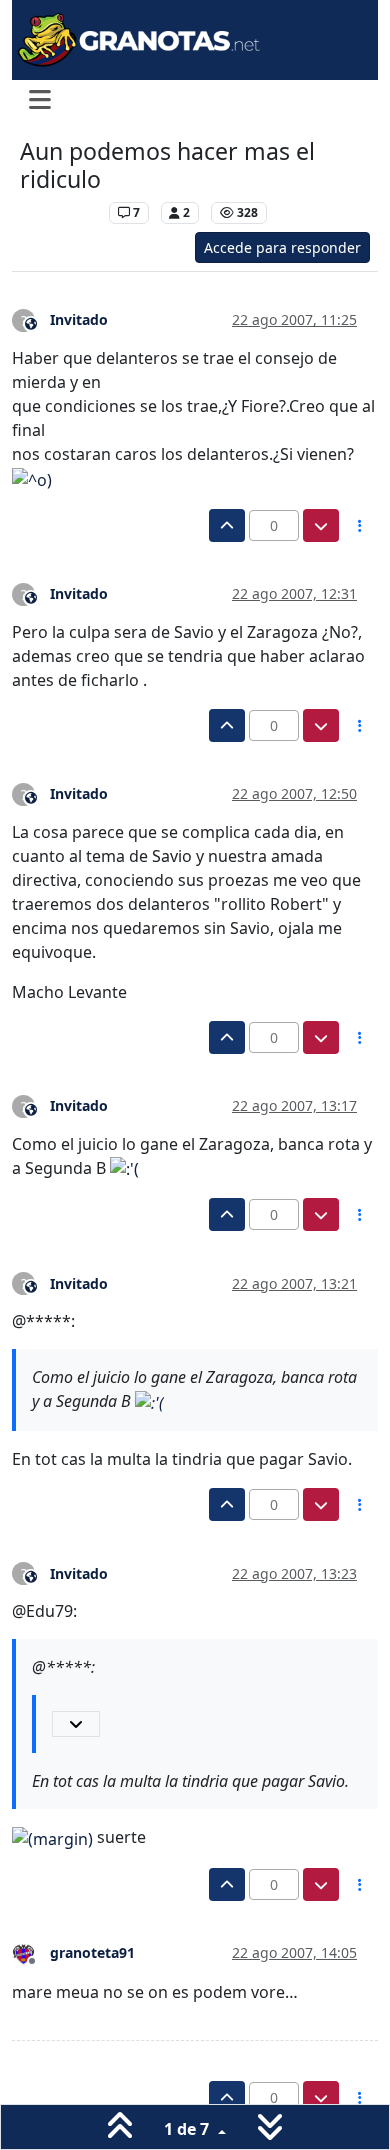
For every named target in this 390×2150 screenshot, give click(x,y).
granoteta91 (92, 1952)
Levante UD (59, 212)
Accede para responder (282, 247)
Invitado (79, 319)
